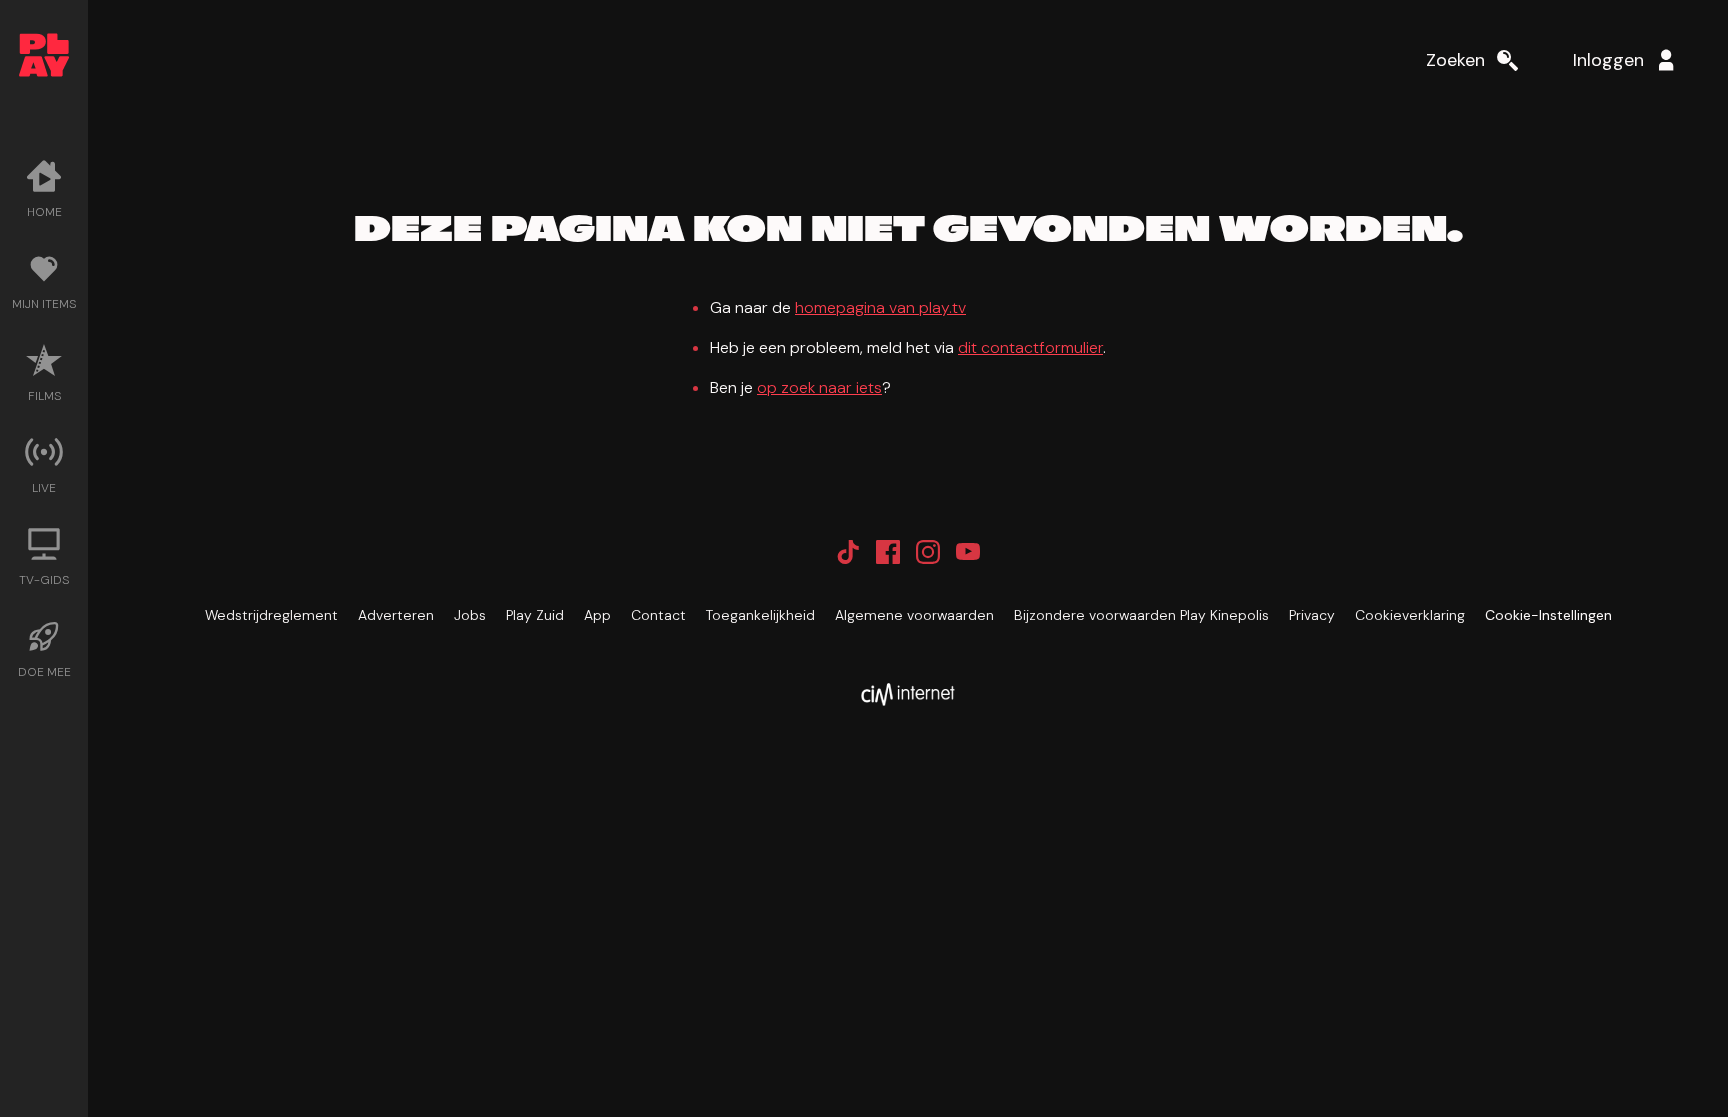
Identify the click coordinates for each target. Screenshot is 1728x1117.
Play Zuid (535, 615)
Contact (658, 615)
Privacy (1312, 615)
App (597, 615)
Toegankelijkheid (760, 615)
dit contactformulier (1030, 347)
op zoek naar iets (819, 387)
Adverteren (396, 615)
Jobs (470, 615)
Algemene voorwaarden (914, 615)
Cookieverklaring (1410, 615)
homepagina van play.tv (880, 307)
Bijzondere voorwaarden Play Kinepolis (1141, 615)
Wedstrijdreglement (271, 615)
